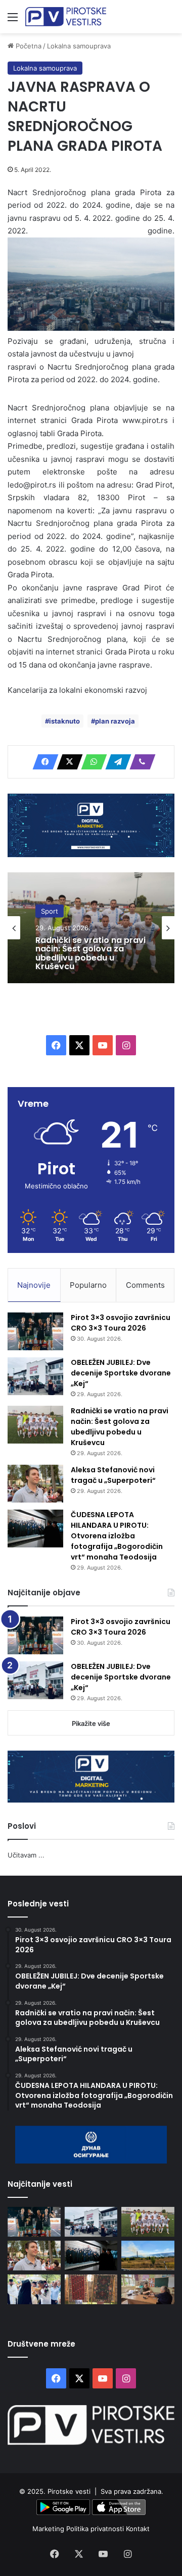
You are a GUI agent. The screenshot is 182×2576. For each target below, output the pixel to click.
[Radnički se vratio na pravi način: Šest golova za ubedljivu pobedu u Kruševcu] (35, 1425)
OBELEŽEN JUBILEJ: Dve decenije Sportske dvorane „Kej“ (121, 1373)
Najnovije (34, 1285)
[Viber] (140, 762)
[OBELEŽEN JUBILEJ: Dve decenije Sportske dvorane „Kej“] (35, 1376)
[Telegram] (115, 762)
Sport (50, 911)
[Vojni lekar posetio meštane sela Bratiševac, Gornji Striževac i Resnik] (148, 2289)
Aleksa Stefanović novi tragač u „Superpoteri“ (113, 1475)
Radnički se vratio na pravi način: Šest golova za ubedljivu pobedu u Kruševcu (90, 953)
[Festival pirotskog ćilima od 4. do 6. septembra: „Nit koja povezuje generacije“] (91, 2289)
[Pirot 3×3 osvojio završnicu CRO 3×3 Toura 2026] (35, 1331)
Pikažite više (91, 1723)
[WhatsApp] (91, 762)
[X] (67, 762)
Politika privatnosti (96, 2529)
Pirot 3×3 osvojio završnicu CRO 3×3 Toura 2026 (121, 1323)
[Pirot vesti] (66, 17)
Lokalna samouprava (79, 46)
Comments (145, 1285)
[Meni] (13, 20)
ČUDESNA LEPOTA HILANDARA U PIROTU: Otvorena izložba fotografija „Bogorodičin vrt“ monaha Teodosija (117, 1536)
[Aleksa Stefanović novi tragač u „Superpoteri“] (35, 1484)
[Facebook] (42, 762)
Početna (28, 46)
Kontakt (138, 2529)
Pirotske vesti (69, 2491)
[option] (91, 928)
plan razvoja (115, 721)
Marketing (49, 2529)
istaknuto (64, 721)
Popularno (88, 1285)
